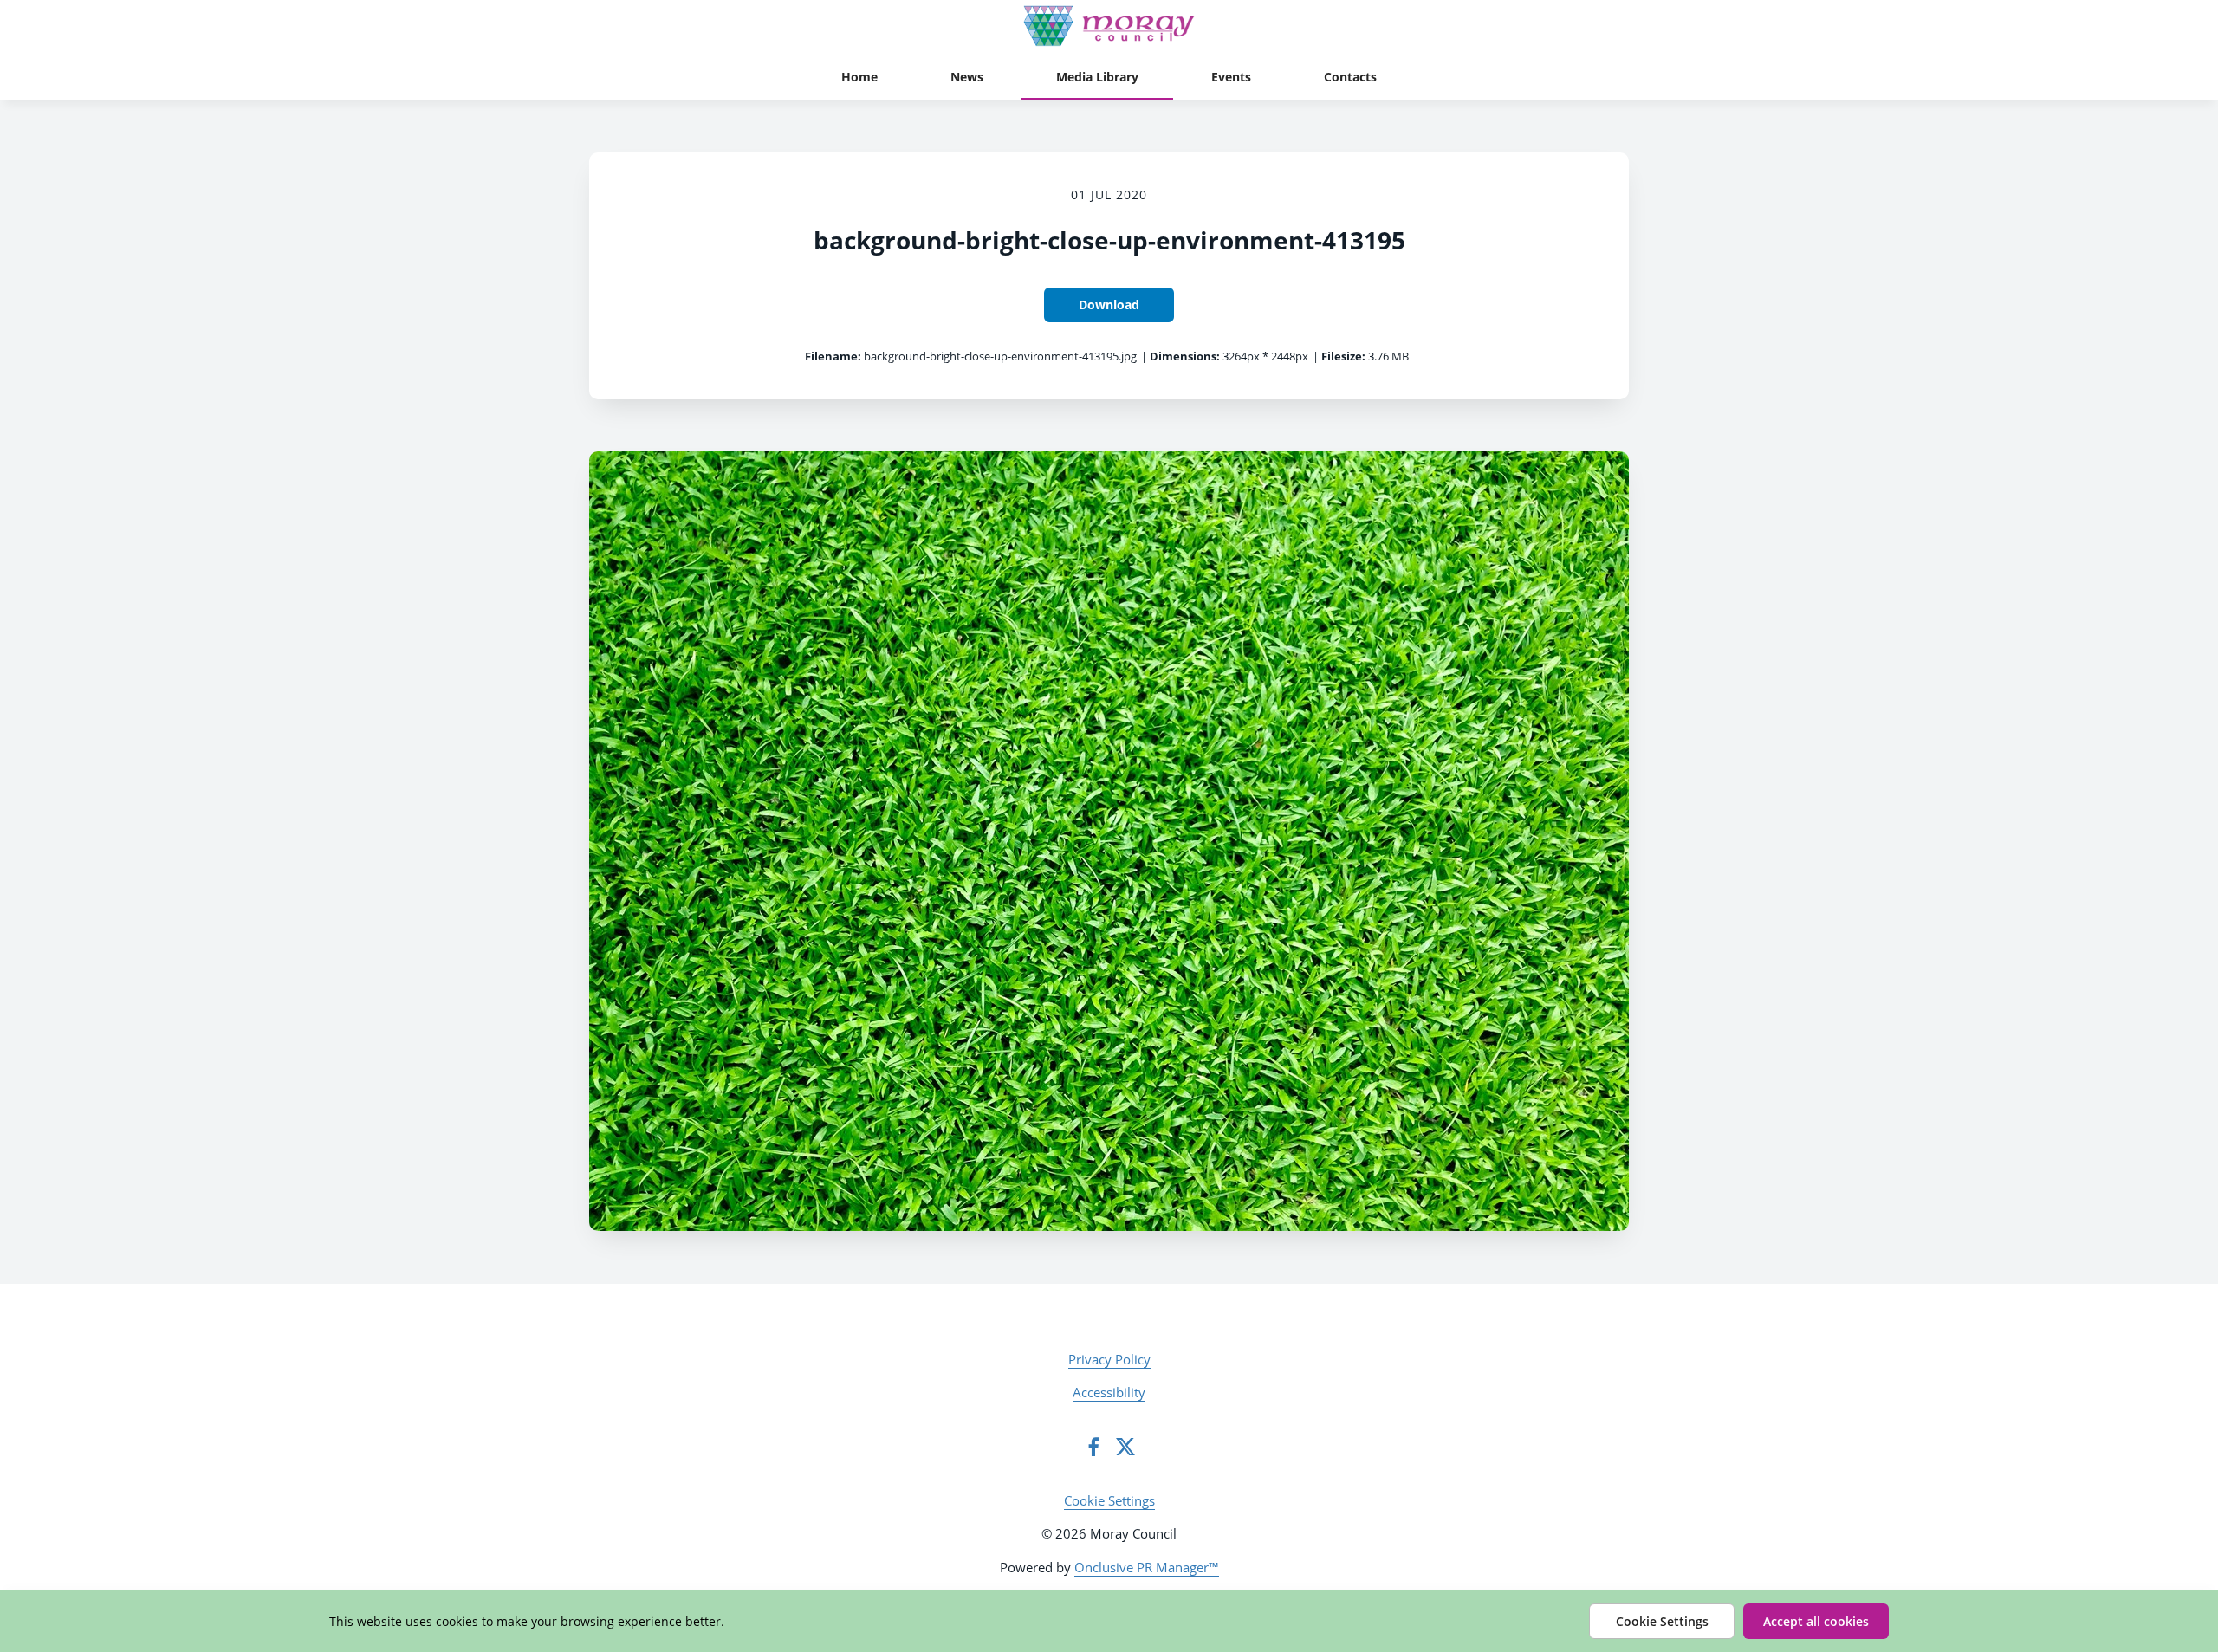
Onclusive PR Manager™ (1147, 1567)
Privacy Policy (1109, 1359)
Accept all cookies (1816, 1621)
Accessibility (1109, 1392)
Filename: (833, 356)
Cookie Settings (1109, 1500)
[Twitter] (1125, 1447)
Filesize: (1343, 356)
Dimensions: (1185, 356)
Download (1109, 304)
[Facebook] (1093, 1447)
